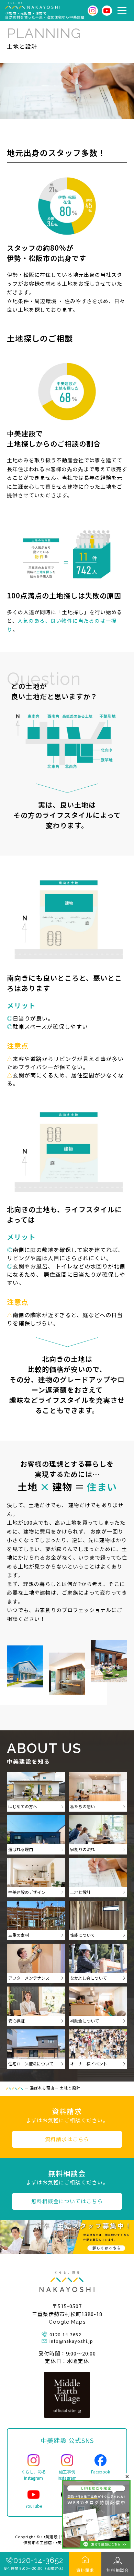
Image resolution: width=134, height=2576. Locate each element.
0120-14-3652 (38, 2560)
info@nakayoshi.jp (71, 2341)
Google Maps (67, 2322)
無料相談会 (118, 2570)
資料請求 (85, 2570)
